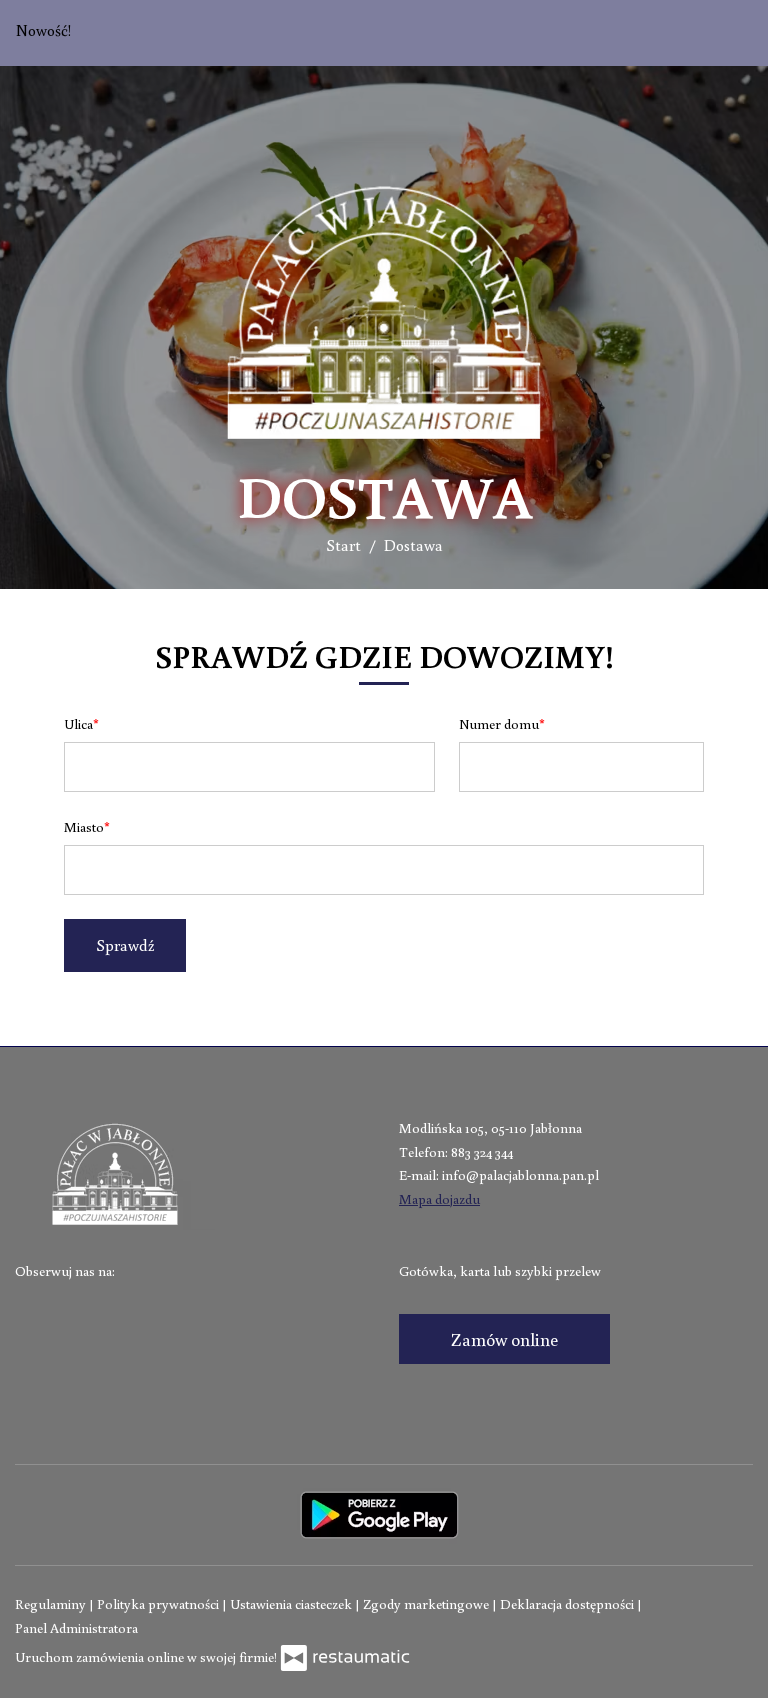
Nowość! (45, 30)
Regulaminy (52, 1604)
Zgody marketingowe (427, 1604)
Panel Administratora (76, 1628)
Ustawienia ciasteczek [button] (292, 1604)
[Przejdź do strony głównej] (384, 311)
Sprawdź (125, 945)
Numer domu (499, 724)
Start (343, 545)
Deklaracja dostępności (568, 1604)
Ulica (78, 724)
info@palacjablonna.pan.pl (520, 1175)
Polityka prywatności (159, 1604)
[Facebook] (32, 1303)
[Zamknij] (735, 33)
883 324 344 (482, 1152)
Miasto (84, 827)
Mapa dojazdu (439, 1199)
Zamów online (504, 1339)
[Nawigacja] (732, 93)
